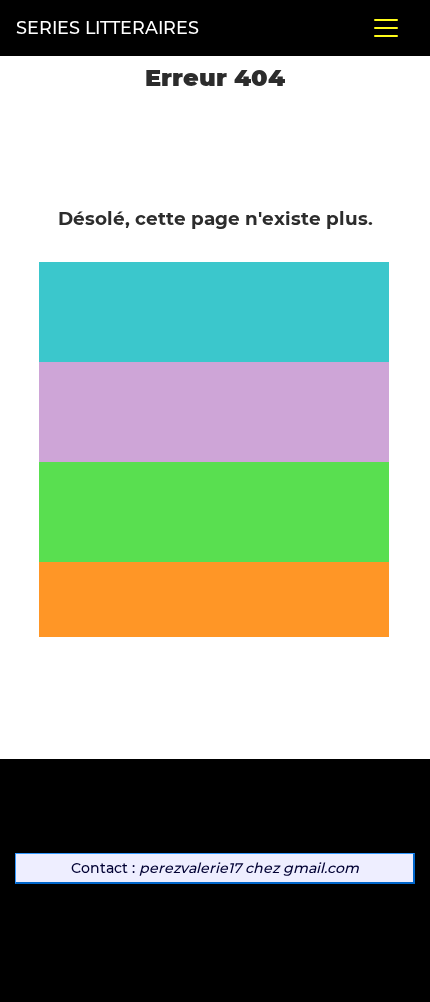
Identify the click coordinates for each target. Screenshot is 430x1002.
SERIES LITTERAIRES (107, 27)
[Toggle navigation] (386, 28)
